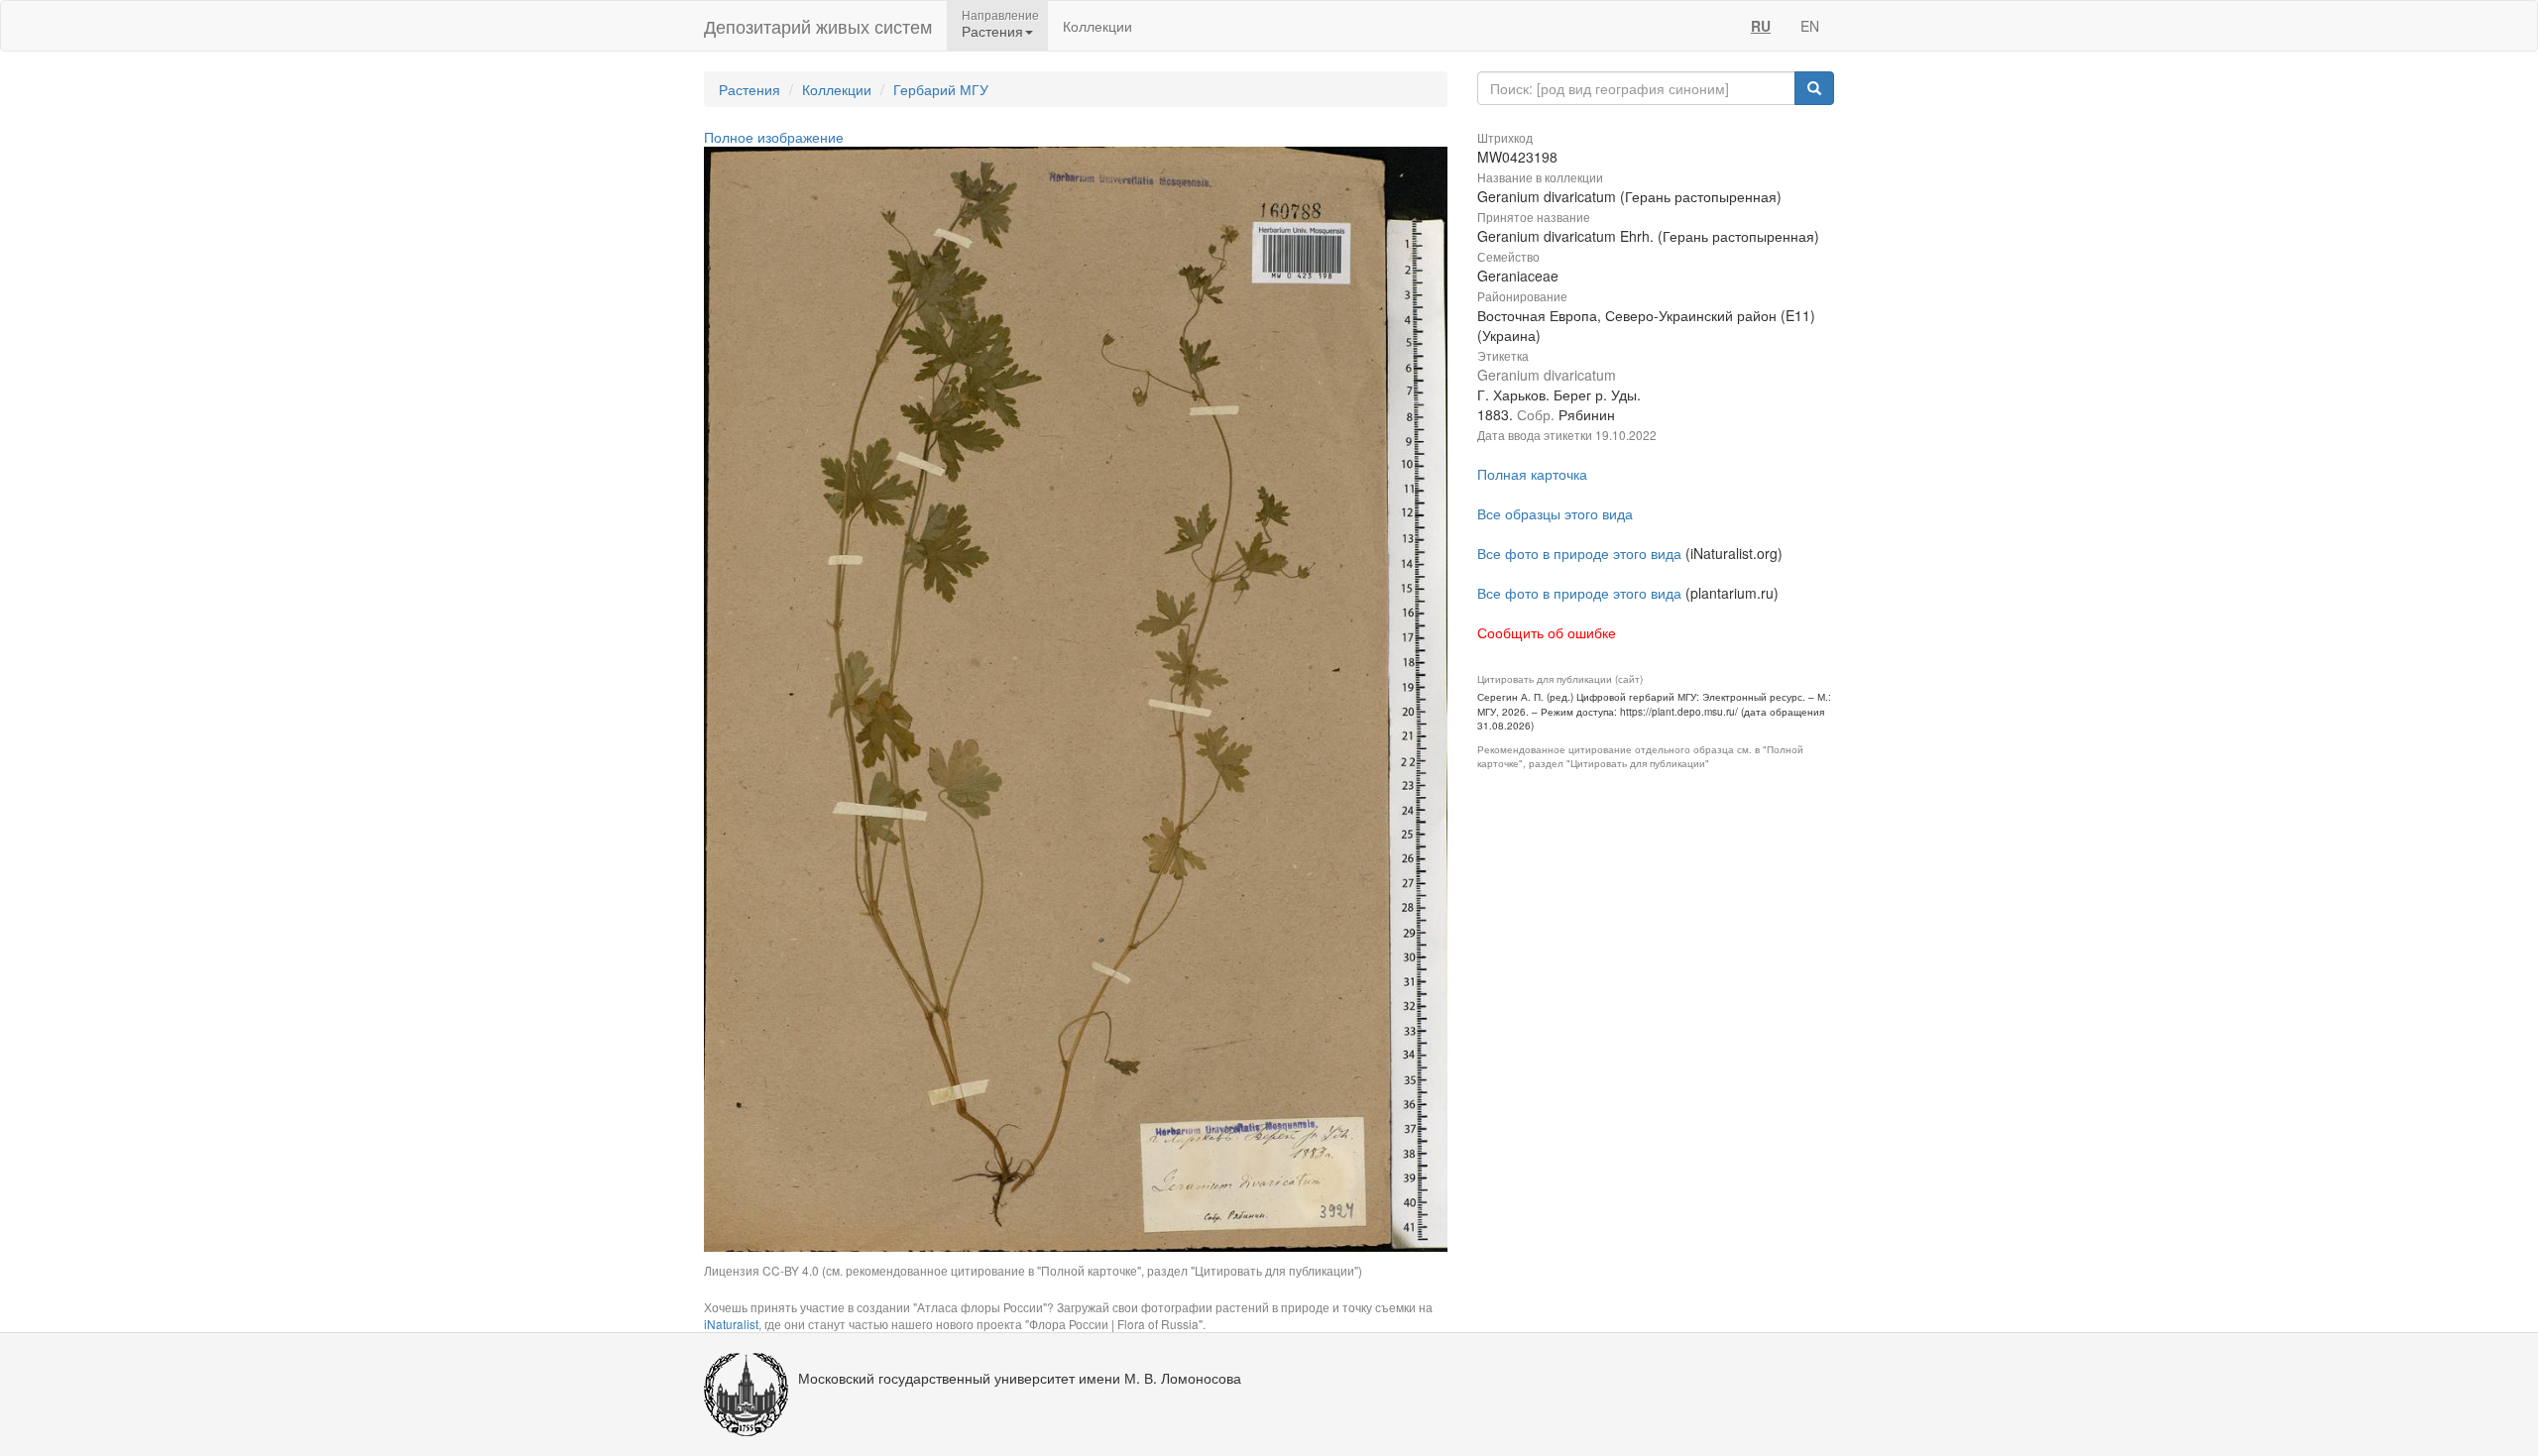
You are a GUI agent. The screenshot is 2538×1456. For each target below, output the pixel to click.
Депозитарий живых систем (818, 26)
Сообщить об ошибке (1547, 632)
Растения (750, 89)
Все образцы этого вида (1555, 513)
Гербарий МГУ (941, 89)
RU (1761, 26)
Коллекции (1097, 26)
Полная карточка (1532, 474)
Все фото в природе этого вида (1579, 553)
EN (1810, 26)
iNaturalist (731, 1324)
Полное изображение (774, 137)
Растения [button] (992, 31)
